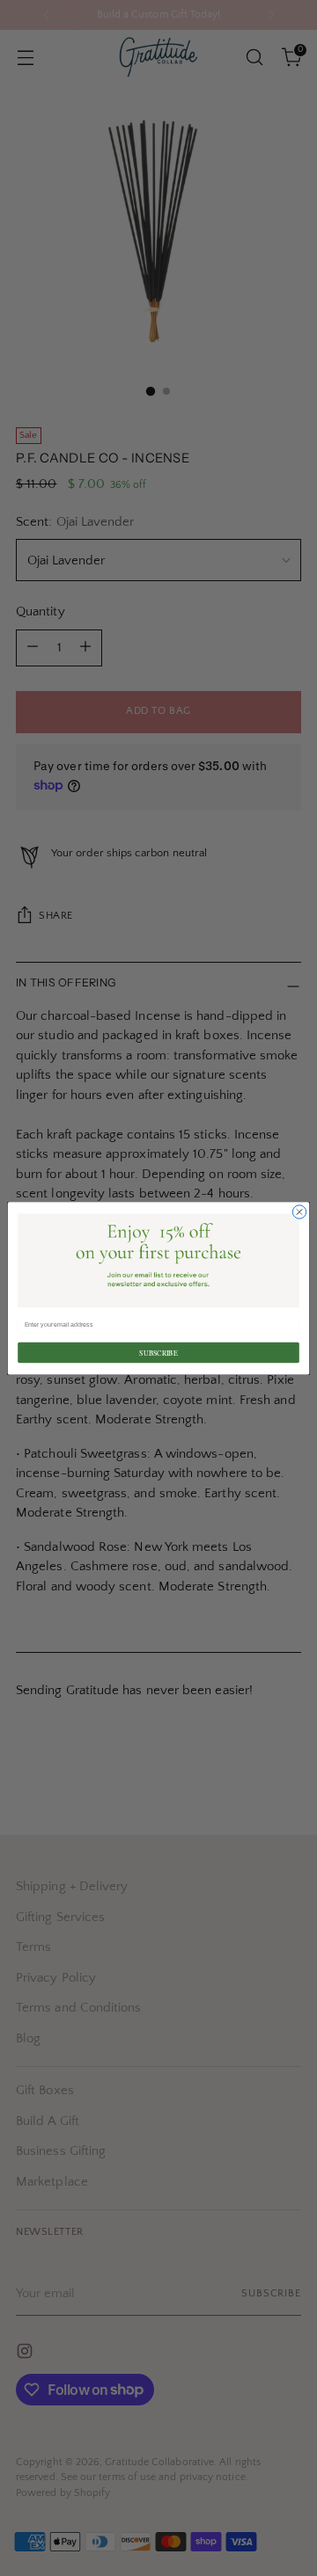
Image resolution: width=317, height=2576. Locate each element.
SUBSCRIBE (158, 1353)
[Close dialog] (299, 1211)
